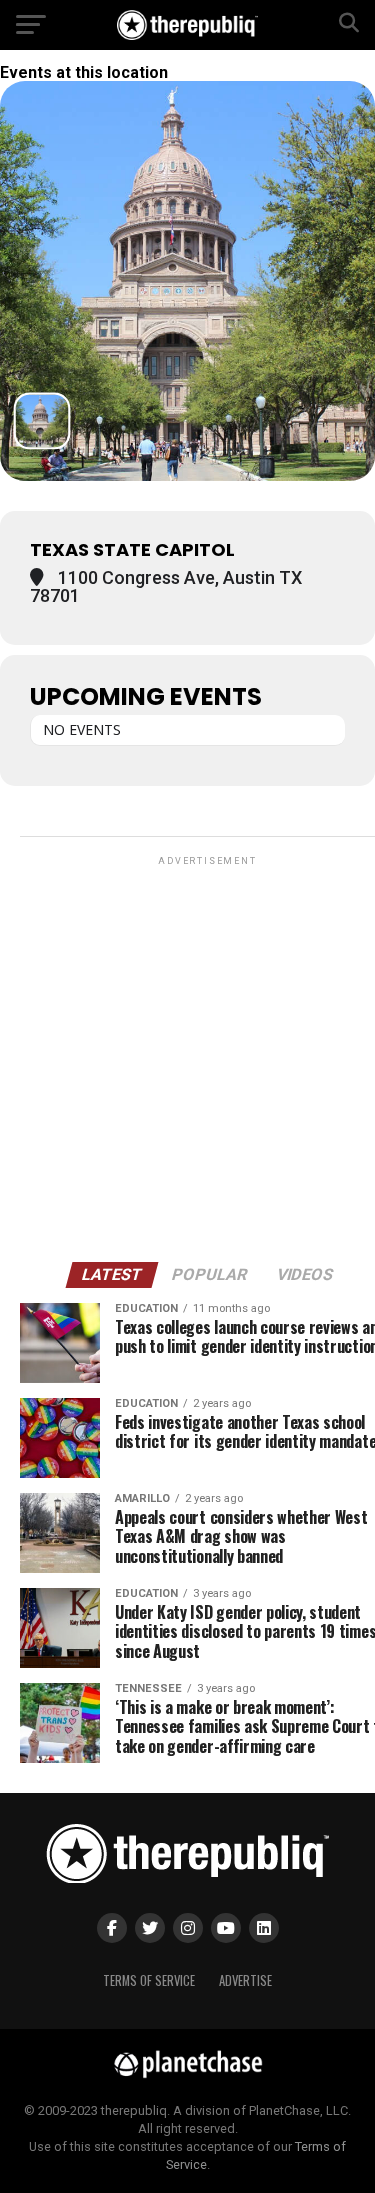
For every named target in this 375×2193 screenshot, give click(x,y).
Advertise (245, 1980)
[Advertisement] (187, 1057)
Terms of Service (149, 1980)
